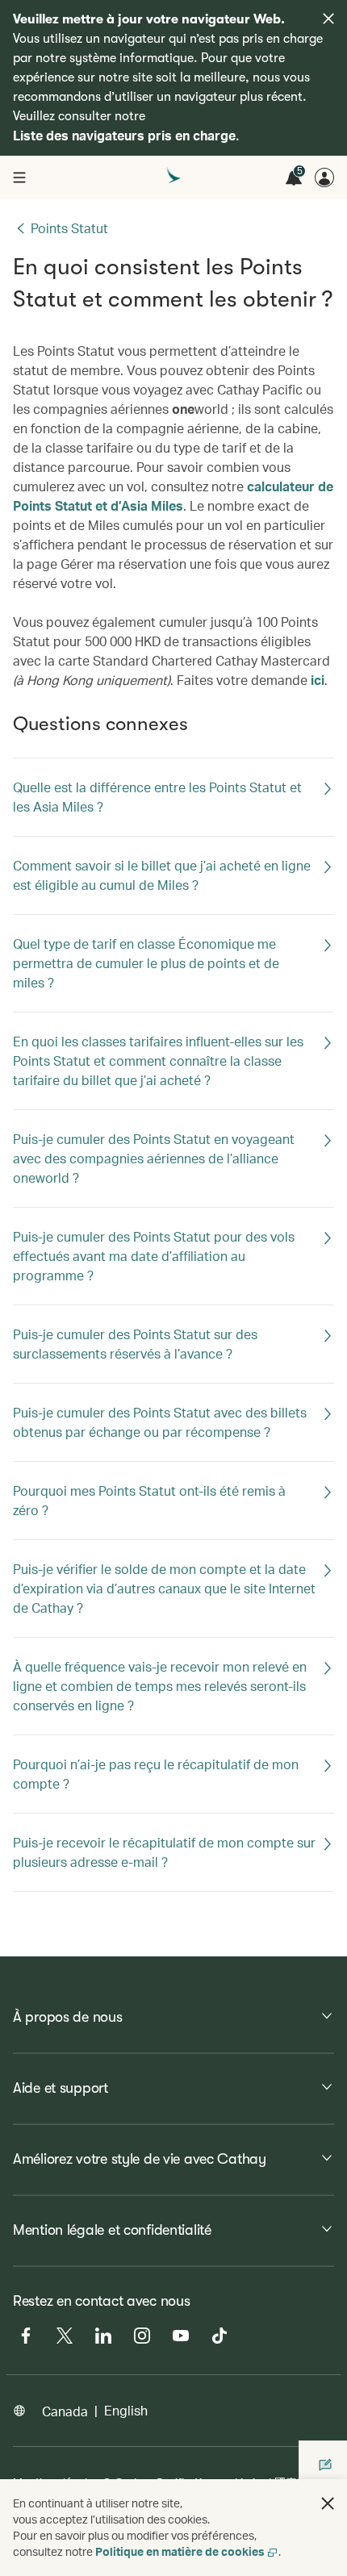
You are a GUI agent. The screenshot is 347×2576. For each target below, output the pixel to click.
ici (318, 680)
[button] (328, 2503)
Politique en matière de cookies (180, 2551)
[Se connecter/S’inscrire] (324, 177)
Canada (65, 2411)
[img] (328, 19)
